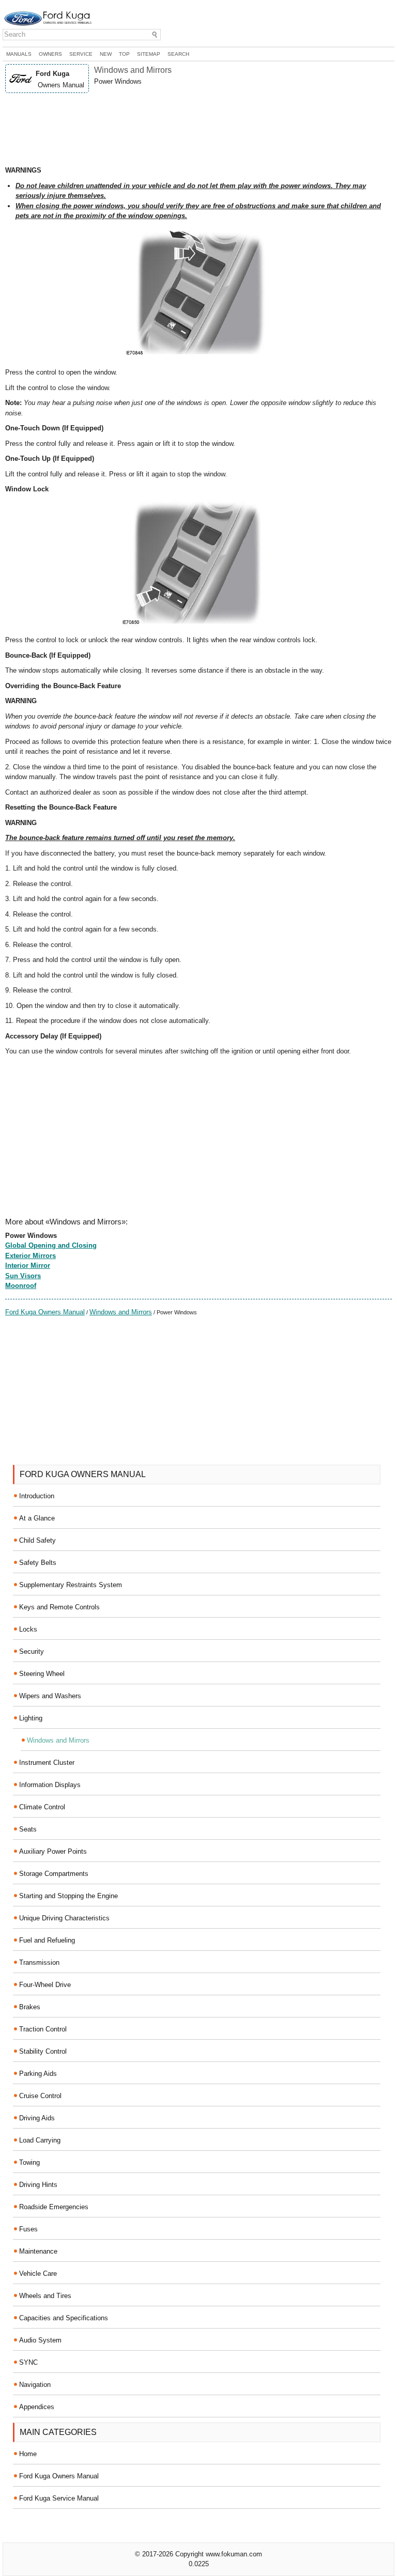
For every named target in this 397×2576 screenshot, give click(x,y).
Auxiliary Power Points (53, 1851)
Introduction (37, 1496)
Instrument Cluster (47, 1763)
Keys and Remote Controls (59, 1607)
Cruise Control (40, 2096)
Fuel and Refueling (47, 1940)
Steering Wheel (42, 1674)
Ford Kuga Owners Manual (45, 1312)
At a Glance (37, 1518)
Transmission (39, 1962)
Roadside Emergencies (54, 2207)
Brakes (30, 2007)
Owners (50, 54)
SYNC (28, 2362)
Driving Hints (38, 2185)
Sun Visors (23, 1276)
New (106, 54)
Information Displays (50, 1785)
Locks (28, 1629)
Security (32, 1651)
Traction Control (43, 2029)
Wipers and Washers (50, 1696)
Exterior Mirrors (30, 1256)
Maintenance (38, 2251)
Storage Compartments (54, 1874)
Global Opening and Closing (51, 1245)
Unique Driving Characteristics (64, 1918)
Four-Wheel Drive (45, 1985)
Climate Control (42, 1807)
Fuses (28, 2229)
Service (81, 54)
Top (124, 54)
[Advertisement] (198, 129)
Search (178, 54)
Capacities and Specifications (64, 2318)
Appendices (37, 2407)
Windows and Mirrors (121, 1312)
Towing (29, 2162)
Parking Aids (38, 2074)
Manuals (19, 54)
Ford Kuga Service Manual (59, 2498)
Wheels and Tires (45, 2296)
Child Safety (37, 1540)
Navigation (35, 2385)
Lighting (31, 1718)
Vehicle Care (38, 2274)
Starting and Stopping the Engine (68, 1896)
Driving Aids (37, 2118)
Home (28, 2454)
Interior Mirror (28, 1266)
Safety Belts (38, 1563)
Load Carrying (40, 2140)
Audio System (40, 2340)
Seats (28, 1829)
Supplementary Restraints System (71, 1585)
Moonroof (21, 1286)
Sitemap (149, 54)
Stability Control (43, 2051)
